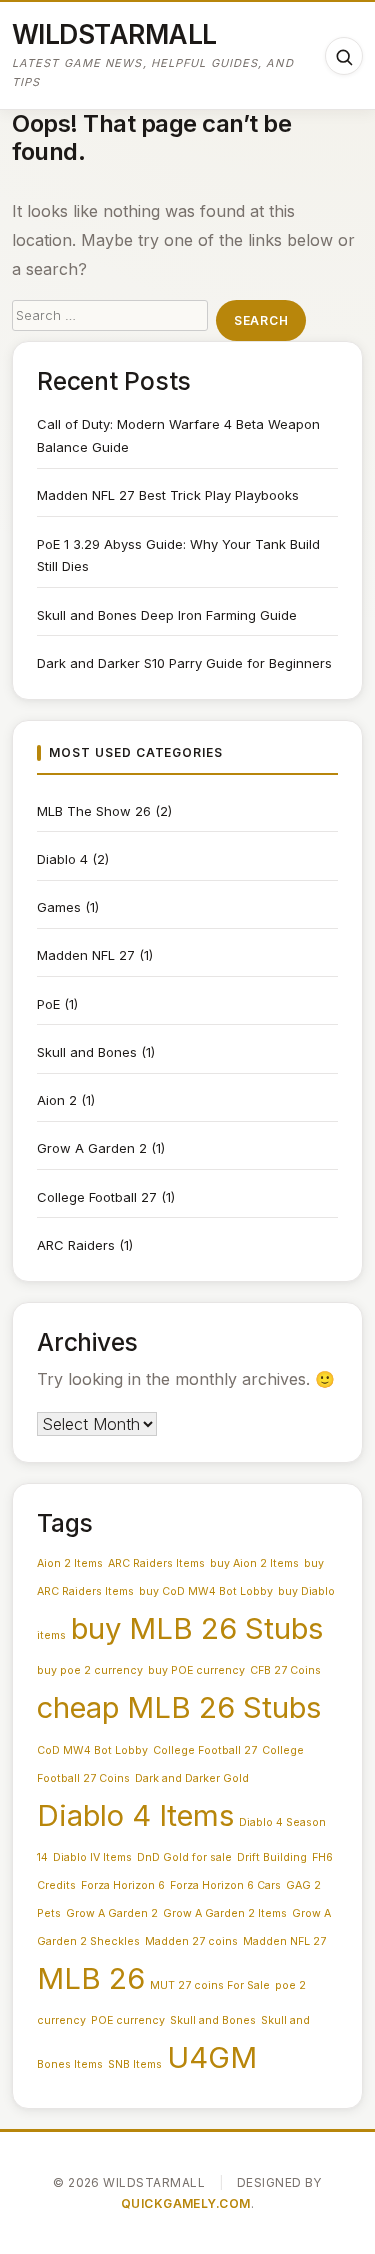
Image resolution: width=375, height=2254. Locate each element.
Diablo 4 (62, 859)
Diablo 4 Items (135, 1815)
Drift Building (272, 1857)
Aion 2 (57, 1100)
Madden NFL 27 (86, 955)
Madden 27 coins (191, 1941)
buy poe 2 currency (90, 1670)
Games (59, 907)
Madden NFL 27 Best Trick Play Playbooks (168, 495)
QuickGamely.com (186, 2203)
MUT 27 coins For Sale (210, 1985)
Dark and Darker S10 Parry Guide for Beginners (184, 663)
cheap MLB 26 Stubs (179, 1707)
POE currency (128, 2020)
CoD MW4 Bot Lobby (92, 1750)
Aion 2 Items (70, 1563)
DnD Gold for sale (184, 1857)
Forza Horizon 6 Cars (225, 1885)
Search (261, 320)
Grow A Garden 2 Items (225, 1913)
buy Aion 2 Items (254, 1563)
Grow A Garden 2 (92, 1148)
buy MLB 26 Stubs (197, 1628)
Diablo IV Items (92, 1857)
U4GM (212, 2057)
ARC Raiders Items (156, 1563)
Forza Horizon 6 (123, 1885)
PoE (48, 1004)
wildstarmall (114, 34)
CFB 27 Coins (285, 1670)
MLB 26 (91, 1978)
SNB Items (135, 2064)
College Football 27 (97, 1197)
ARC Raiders (76, 1245)
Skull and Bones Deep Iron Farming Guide (167, 615)
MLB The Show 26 (94, 811)
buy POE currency (196, 1670)
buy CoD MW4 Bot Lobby (206, 1591)
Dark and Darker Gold (192, 1778)
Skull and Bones (87, 1052)
